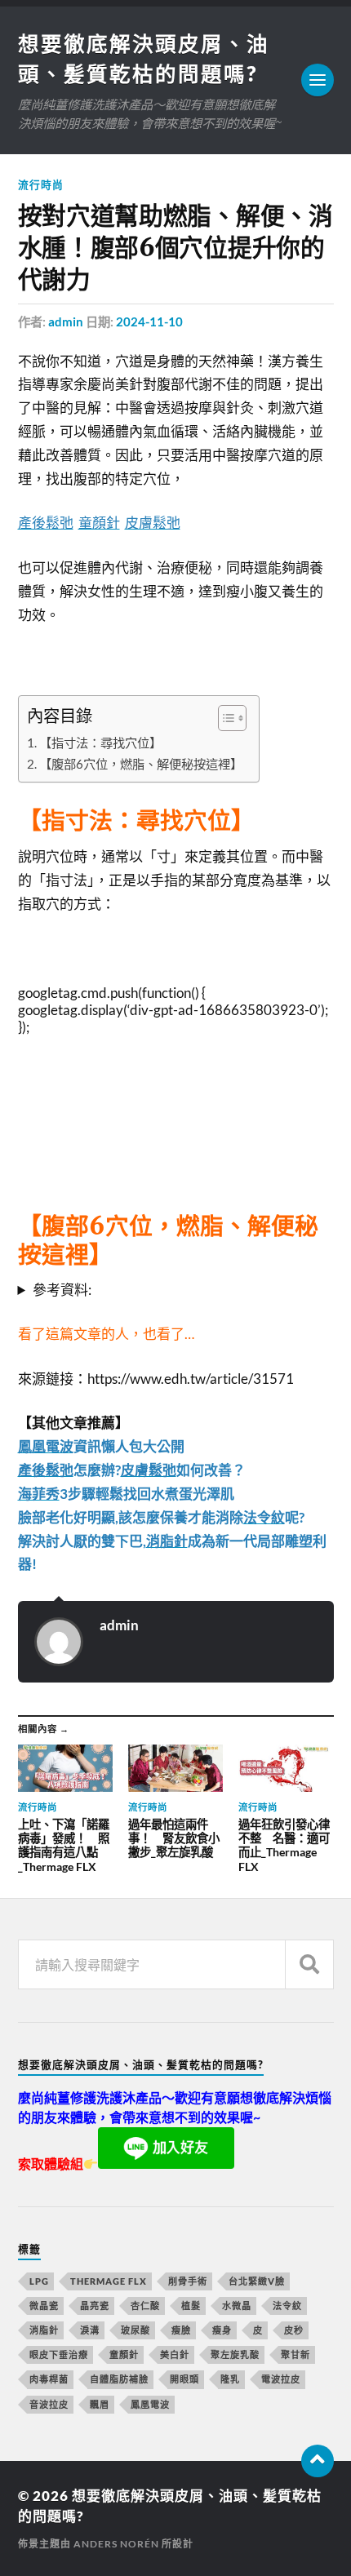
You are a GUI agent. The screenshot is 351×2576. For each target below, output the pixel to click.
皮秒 (294, 2330)
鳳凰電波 (150, 2404)
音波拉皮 (49, 2404)
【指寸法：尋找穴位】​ (100, 743)
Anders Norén (116, 2544)
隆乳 (230, 2379)
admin (66, 321)
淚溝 (90, 2330)
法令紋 (287, 2306)
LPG (39, 2281)
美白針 (175, 2354)
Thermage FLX (109, 2281)
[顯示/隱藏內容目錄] (224, 718)
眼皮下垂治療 (59, 2354)
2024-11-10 (149, 321)
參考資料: (62, 1290)
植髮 (191, 2306)
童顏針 (124, 2354)
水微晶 (237, 2306)
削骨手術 (188, 2281)
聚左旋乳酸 (235, 2354)
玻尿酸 (136, 2330)
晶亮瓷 (95, 2306)
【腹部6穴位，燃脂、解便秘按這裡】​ (141, 764)
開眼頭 (184, 2379)
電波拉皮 (281, 2379)
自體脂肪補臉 (119, 2379)
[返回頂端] (318, 2461)
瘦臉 (181, 2330)
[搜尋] (309, 1964)
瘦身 (222, 2330)
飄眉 (100, 2404)
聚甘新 (295, 2354)
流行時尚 (41, 184)
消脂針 (44, 2330)
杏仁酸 (145, 2306)
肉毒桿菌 (49, 2379)
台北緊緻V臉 (257, 2281)
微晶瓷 (44, 2306)
